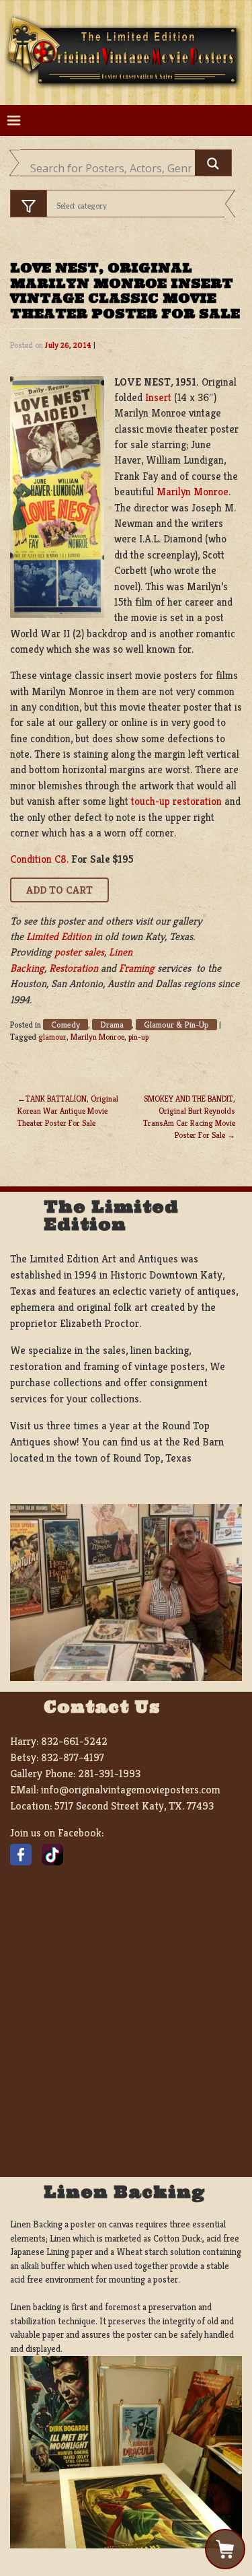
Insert (158, 397)
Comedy (66, 1025)
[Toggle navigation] (14, 121)
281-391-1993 (109, 1774)
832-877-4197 (73, 1757)
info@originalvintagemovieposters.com (131, 1790)
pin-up (138, 1037)
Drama (112, 1025)
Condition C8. (39, 859)
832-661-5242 (74, 1741)
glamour (52, 1037)
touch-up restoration (176, 801)
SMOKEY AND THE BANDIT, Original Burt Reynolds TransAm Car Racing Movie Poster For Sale (189, 1117)
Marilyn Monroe (193, 492)
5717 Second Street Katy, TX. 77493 (134, 1806)
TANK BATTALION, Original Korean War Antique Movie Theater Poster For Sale (68, 1111)
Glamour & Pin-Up (176, 1025)
